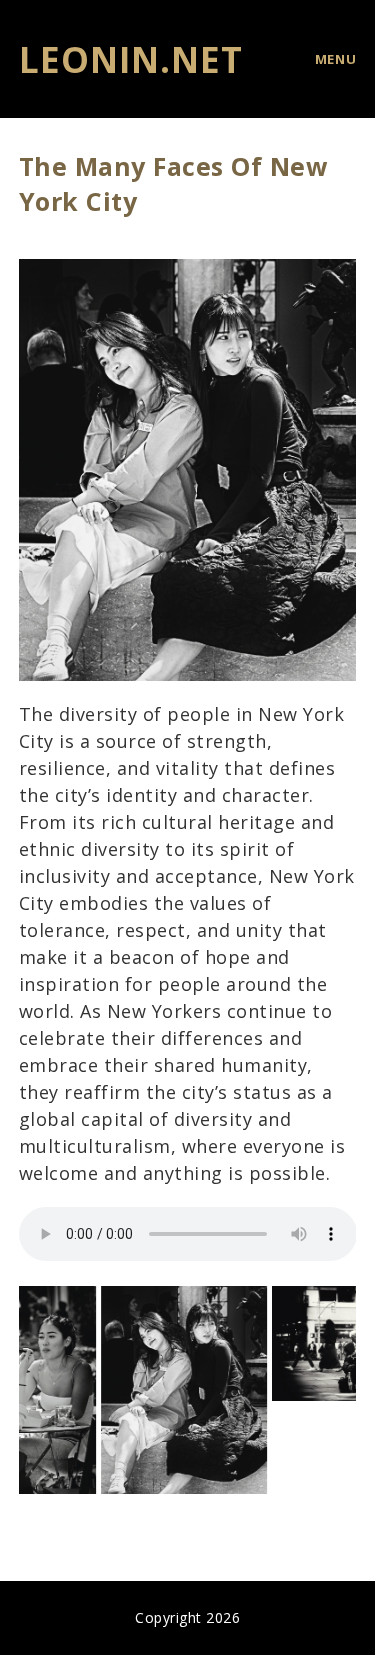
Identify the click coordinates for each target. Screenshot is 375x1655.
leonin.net (131, 59)
